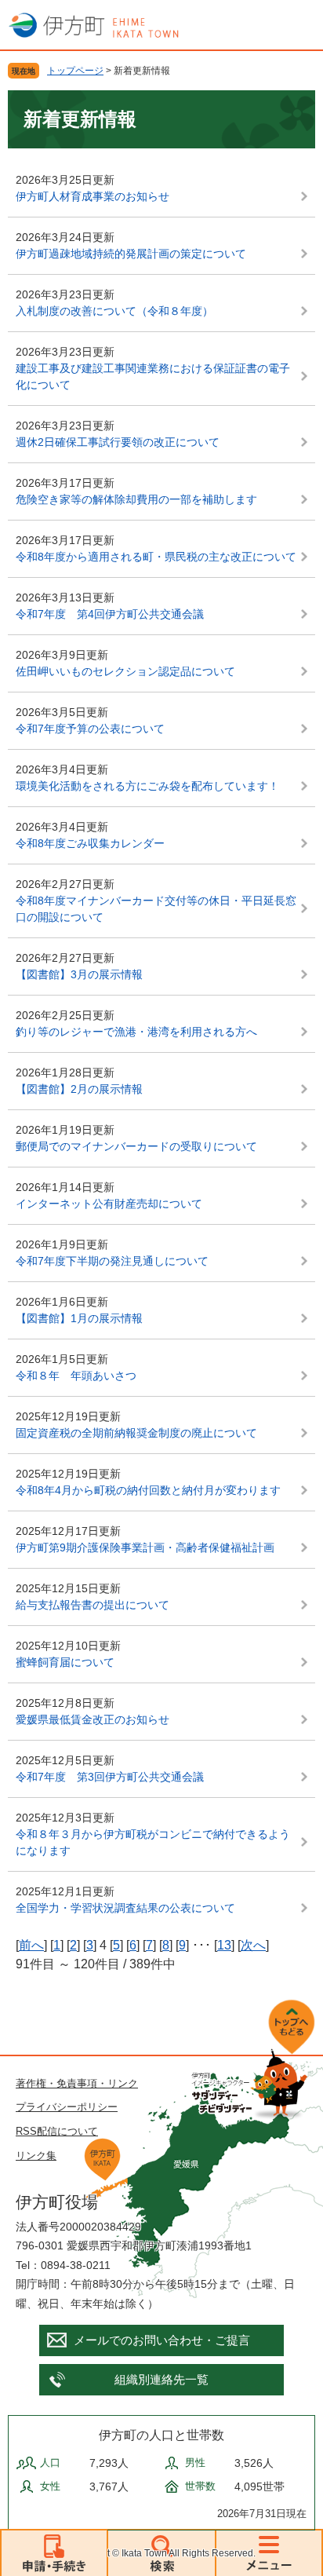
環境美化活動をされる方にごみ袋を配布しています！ (147, 786)
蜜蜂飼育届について (65, 1662)
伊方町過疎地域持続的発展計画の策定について (131, 254)
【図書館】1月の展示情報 (79, 1318)
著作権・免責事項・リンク (77, 2083)
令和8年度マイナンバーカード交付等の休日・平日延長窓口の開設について (156, 909)
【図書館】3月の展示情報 (79, 974)
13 (224, 1945)
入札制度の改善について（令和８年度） (114, 311)
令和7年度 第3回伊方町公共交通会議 (110, 1777)
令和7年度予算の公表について (90, 729)
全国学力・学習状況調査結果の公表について (125, 1908)
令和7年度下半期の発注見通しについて (112, 1261)
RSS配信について (57, 2131)
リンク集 (36, 2156)
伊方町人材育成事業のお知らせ (93, 196)
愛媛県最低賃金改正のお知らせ (93, 1719)
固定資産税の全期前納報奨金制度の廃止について (136, 1433)
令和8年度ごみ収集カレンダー (90, 843)
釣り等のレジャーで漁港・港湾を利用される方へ (136, 1032)
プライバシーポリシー (67, 2107)
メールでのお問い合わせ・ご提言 (162, 2340)
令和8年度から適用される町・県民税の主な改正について (156, 557)
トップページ (75, 71)
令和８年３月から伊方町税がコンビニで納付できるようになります (153, 1842)
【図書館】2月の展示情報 (79, 1089)
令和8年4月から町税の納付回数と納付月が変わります (148, 1490)
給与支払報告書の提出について (93, 1605)
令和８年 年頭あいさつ (76, 1376)
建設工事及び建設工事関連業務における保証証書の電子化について (153, 376)
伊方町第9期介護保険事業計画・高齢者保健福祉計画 (145, 1547)
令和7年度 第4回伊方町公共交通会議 (110, 614)
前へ (31, 1945)
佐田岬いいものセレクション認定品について (125, 671)
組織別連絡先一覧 (161, 2379)
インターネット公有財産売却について (109, 1204)
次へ (253, 1945)
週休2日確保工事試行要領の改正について (118, 442)
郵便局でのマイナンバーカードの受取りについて (136, 1146)
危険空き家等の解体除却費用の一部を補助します (136, 499)
